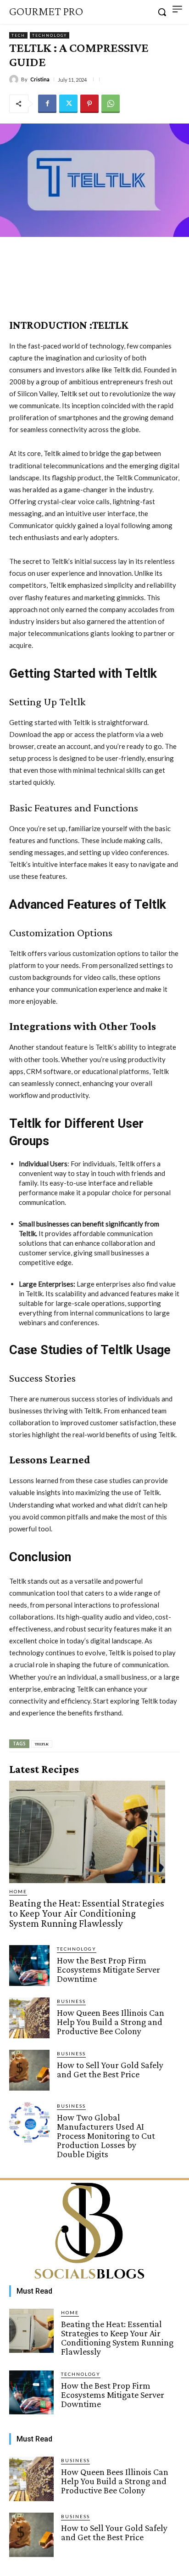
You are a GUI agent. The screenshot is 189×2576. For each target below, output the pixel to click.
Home (18, 1891)
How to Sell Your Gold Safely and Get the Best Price (110, 2070)
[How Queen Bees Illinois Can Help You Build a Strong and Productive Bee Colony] (29, 2018)
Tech (18, 35)
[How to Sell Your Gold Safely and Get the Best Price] (29, 2070)
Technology (50, 35)
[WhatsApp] (111, 104)
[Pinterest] (89, 104)
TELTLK (42, 1744)
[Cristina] (15, 79)
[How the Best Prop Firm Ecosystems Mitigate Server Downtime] (29, 1965)
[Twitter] (68, 104)
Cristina (40, 79)
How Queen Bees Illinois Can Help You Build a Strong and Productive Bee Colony (111, 2022)
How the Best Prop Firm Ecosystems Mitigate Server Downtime (108, 1969)
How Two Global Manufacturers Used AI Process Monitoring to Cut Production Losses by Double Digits (106, 2136)
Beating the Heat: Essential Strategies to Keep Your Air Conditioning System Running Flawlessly (87, 1913)
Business (71, 2001)
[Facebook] (47, 104)
